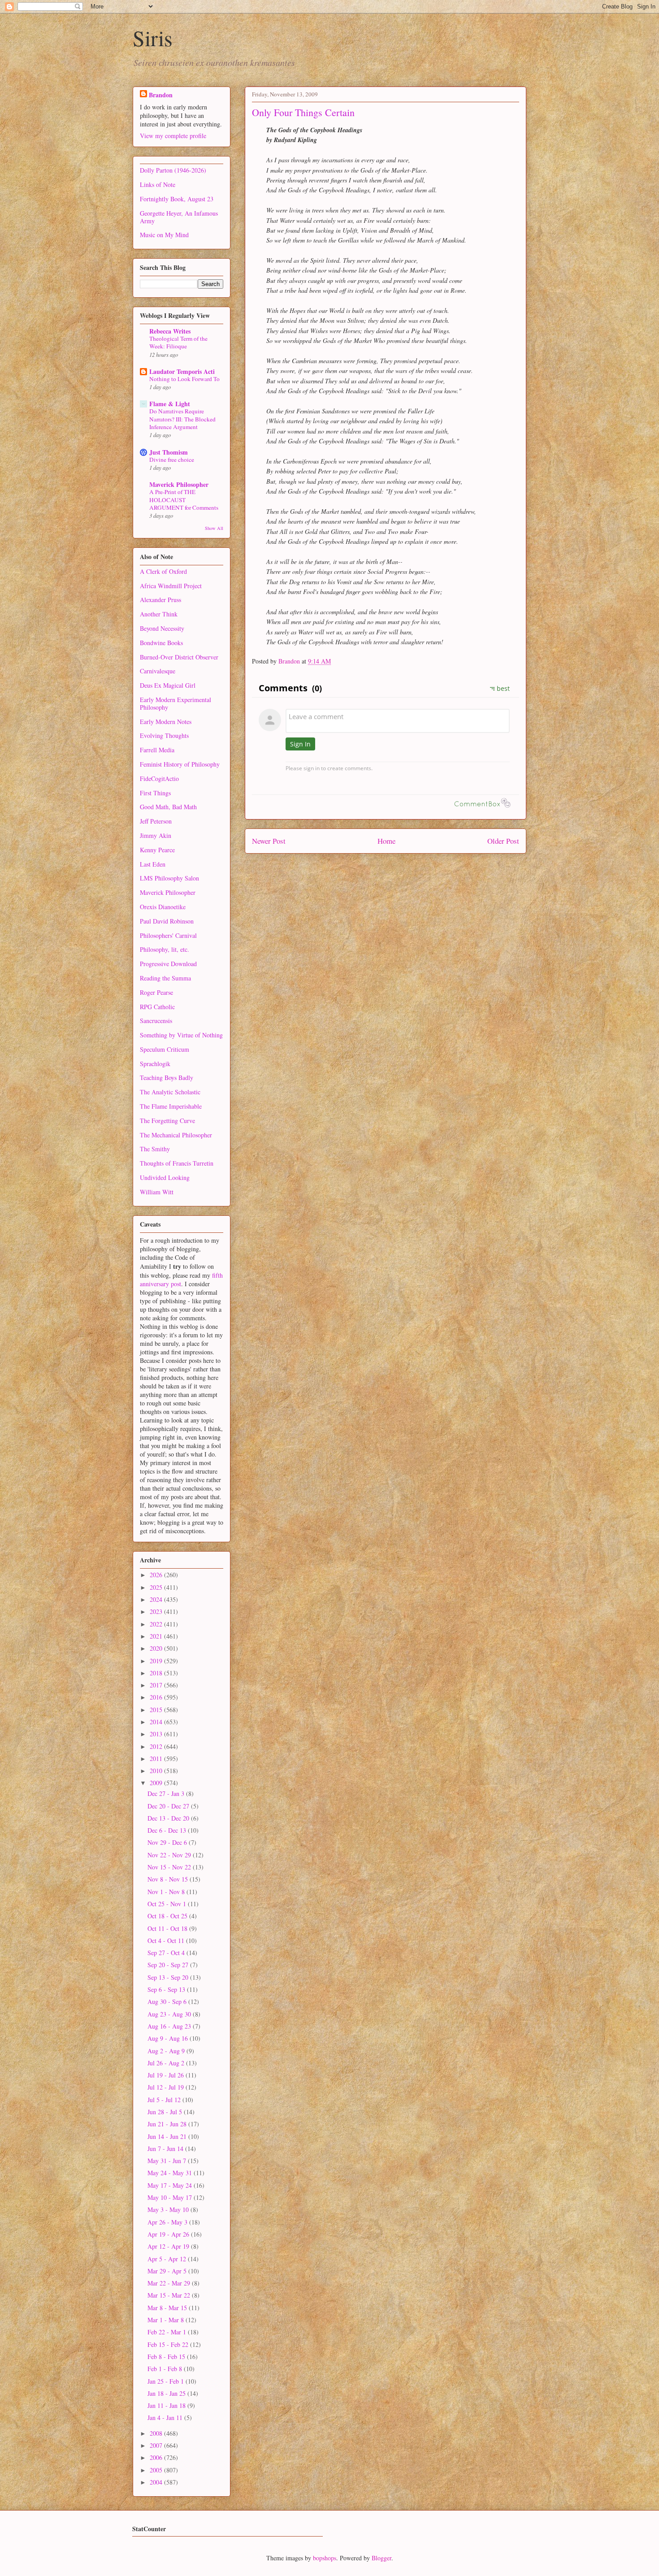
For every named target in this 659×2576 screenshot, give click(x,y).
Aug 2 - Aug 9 (167, 2051)
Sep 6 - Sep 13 (167, 1989)
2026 (157, 1575)
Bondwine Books (161, 643)
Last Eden (153, 864)
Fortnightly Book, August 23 (177, 199)
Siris (153, 38)
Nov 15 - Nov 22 (170, 1867)
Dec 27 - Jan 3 (167, 1793)
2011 (157, 1759)
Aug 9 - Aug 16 (169, 2038)
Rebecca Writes (170, 331)
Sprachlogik (155, 1064)
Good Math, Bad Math (168, 807)
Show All (214, 528)
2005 (157, 2470)
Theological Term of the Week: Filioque (178, 342)
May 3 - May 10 (169, 2210)
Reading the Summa (165, 978)
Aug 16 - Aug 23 (170, 2026)
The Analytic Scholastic (170, 1092)
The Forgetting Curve (167, 1121)
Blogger (382, 2558)
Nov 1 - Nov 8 (167, 1892)
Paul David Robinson (167, 921)
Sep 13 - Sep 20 (169, 1977)
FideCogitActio (159, 778)
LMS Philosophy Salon (169, 878)
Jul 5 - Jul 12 (165, 2100)
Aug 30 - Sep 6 (168, 2001)
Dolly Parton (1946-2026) (173, 170)
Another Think (159, 614)
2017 (157, 1685)
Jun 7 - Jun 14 (166, 2149)
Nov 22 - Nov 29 (170, 1855)
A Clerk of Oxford (163, 571)
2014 (157, 1722)
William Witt (157, 1192)
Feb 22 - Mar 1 (168, 2332)
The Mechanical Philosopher (176, 1135)
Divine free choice (172, 460)
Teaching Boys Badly (167, 1078)
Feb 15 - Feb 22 (169, 2344)
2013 (157, 1734)
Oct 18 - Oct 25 (168, 1916)
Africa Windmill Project (171, 586)
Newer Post (269, 841)
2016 (157, 1697)
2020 (157, 1648)
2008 (157, 2433)
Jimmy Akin (156, 835)
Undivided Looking (165, 1177)
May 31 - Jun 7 (168, 2161)
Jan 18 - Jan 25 (167, 2393)
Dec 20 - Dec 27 (169, 1806)
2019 (157, 1661)
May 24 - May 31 (171, 2173)
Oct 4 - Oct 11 (167, 1941)
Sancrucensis (156, 1021)
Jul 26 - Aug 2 (167, 2063)
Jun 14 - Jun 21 (168, 2136)
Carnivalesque (158, 671)
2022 (157, 1624)
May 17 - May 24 (171, 2185)
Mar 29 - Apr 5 (168, 2271)
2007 (157, 2445)
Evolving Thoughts (164, 735)
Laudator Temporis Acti (182, 371)
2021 (157, 1636)
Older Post (503, 841)
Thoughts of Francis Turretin (177, 1163)
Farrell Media (157, 750)
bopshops (325, 2558)
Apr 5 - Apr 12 (168, 2259)
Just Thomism (169, 452)
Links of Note (158, 184)
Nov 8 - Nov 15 (169, 1879)
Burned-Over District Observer (179, 657)
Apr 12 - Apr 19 (169, 2246)
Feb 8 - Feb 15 (167, 2357)
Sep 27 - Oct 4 (167, 1953)
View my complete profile (173, 136)
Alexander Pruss (160, 600)
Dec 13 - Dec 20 (169, 1818)
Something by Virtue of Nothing (181, 1035)
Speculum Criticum (165, 1049)
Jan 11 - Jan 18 (167, 2405)
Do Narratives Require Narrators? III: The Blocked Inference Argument (182, 419)
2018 (157, 1673)
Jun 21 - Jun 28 (168, 2124)
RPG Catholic (157, 1007)
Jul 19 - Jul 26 (167, 2075)
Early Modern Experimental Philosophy (176, 703)
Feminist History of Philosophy (180, 764)
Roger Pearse (156, 992)
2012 (157, 1746)
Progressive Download (168, 964)
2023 (157, 1611)
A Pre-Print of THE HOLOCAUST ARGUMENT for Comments (184, 500)
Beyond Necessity (162, 628)
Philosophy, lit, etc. (165, 949)
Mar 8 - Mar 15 (168, 2308)
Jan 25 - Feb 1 (167, 2381)
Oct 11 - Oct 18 (168, 1928)
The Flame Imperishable (171, 1106)
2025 (157, 1587)
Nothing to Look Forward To (184, 379)
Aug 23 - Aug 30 (170, 2014)
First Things (155, 793)
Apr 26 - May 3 (168, 2222)
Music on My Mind (164, 235)
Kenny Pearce (157, 850)
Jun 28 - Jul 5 (166, 2112)
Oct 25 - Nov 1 (168, 1904)
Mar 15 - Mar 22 (170, 2295)
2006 (157, 2457)
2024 (157, 1599)
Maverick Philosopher (179, 484)
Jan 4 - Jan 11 (166, 2418)
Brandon (161, 95)
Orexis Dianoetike (163, 907)
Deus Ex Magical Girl (168, 685)
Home (386, 841)
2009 (157, 1783)
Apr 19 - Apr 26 (169, 2234)
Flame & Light (170, 404)
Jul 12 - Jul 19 (167, 2087)
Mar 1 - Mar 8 (167, 2320)
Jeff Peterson (156, 821)
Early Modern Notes (166, 722)
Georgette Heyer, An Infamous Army (179, 217)
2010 (157, 1771)
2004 (157, 2482)
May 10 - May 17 (171, 2197)
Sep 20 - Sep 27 (169, 1965)
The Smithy (155, 1149)
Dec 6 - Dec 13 (168, 1830)
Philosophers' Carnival (168, 935)
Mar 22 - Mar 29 (170, 2283)
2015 (157, 1710)
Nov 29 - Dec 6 (168, 1842)
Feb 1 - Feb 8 (166, 2369)
